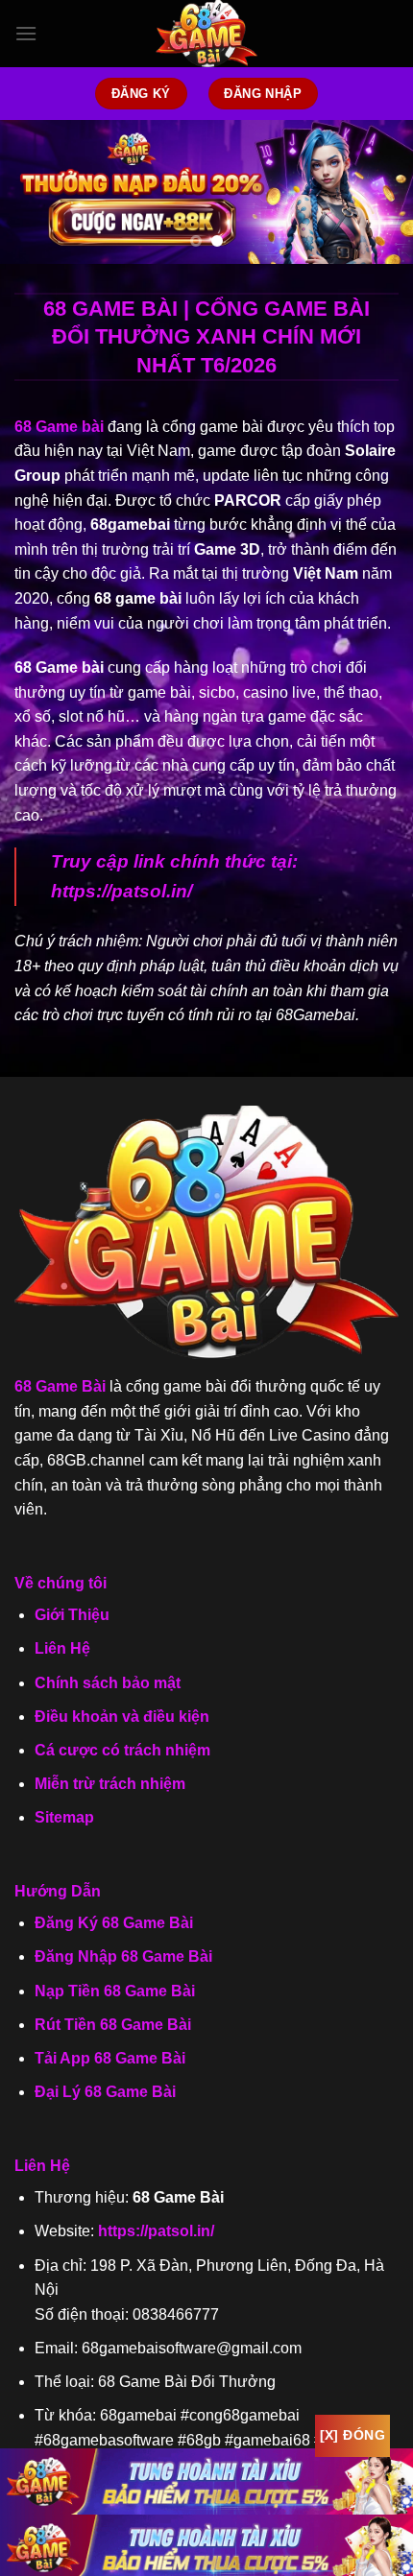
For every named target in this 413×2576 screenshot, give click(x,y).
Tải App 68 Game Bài (110, 2058)
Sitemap (64, 1817)
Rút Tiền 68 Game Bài (113, 2025)
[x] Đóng (352, 2435)
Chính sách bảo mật (108, 1683)
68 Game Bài (60, 1386)
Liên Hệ (62, 1648)
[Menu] (26, 33)
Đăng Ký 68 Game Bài (114, 1923)
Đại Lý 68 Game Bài (105, 2092)
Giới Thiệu (72, 1615)
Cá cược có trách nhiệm (122, 1750)
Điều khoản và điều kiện (122, 1717)
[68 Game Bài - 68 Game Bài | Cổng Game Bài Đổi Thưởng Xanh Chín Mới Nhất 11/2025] (206, 34)
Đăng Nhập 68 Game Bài (123, 1956)
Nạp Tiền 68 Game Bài (115, 1991)
